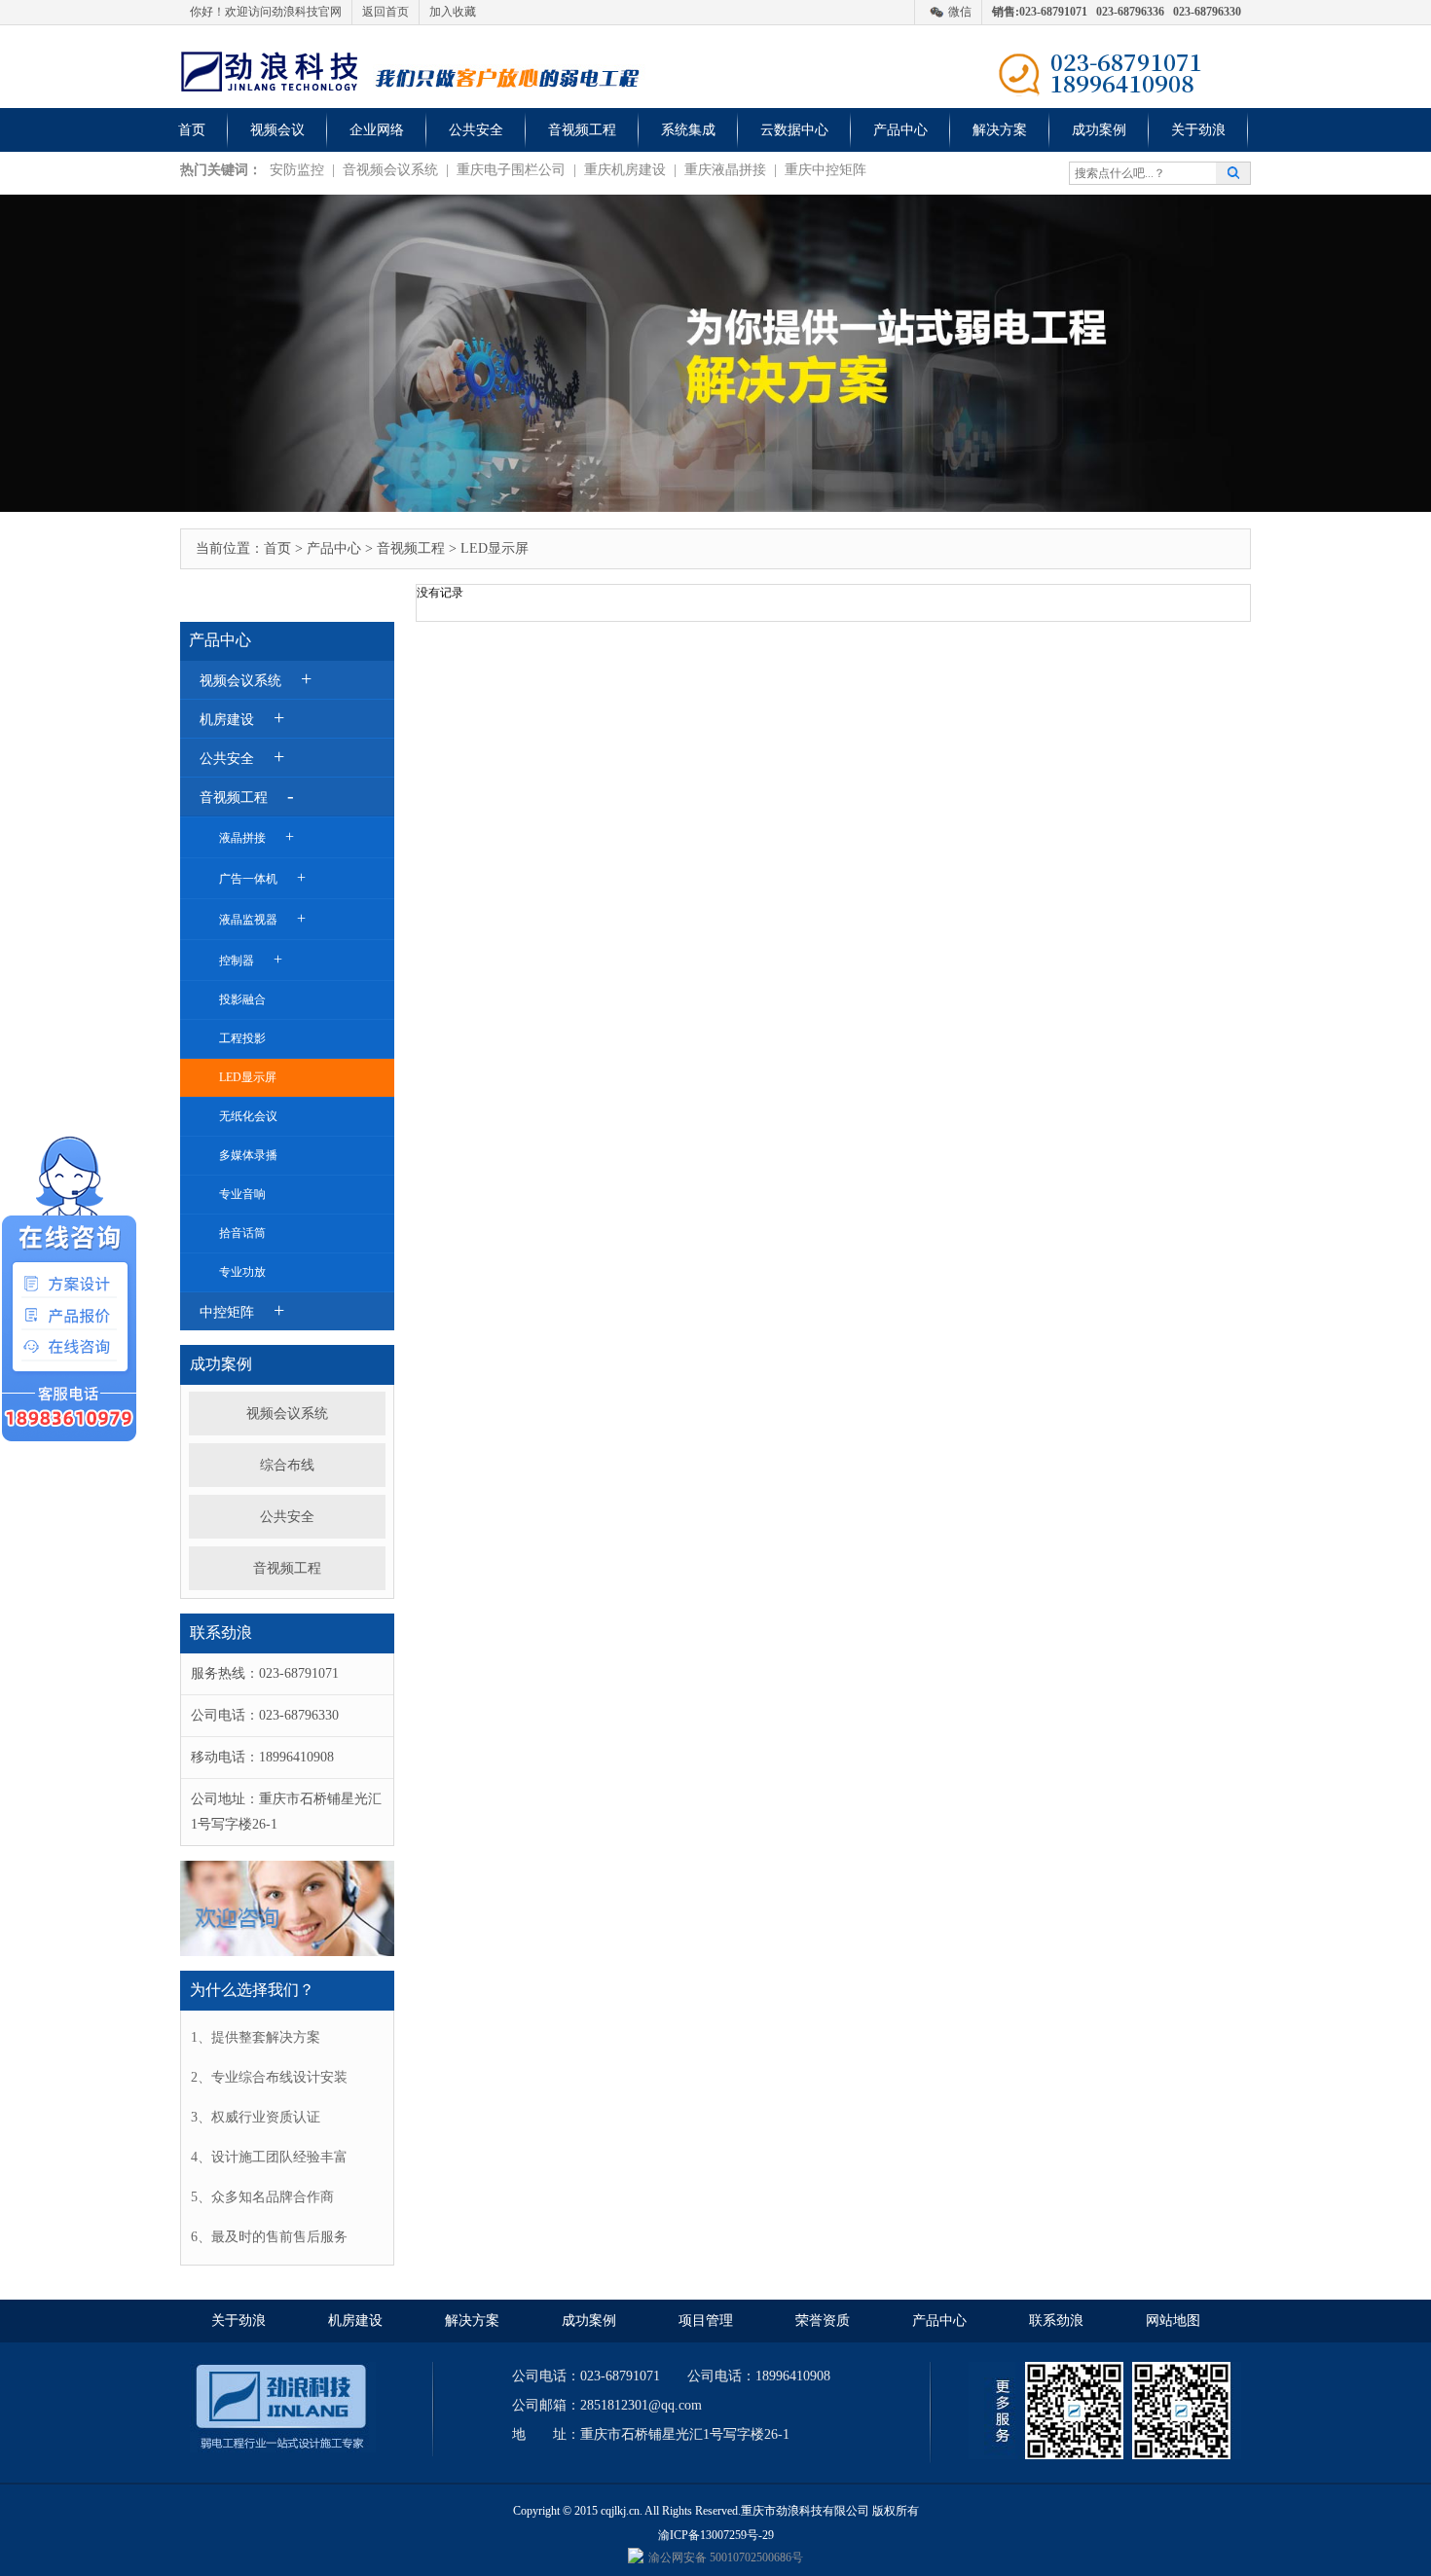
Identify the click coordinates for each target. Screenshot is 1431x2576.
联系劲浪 (1056, 2321)
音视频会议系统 (390, 170)
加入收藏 (453, 12)
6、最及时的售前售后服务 (269, 2237)
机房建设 (355, 2321)
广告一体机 (262, 877)
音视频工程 (582, 130)
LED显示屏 (248, 1077)
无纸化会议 (248, 1116)
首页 (192, 130)
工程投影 (242, 1038)
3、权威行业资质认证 (256, 2117)
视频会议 (277, 130)
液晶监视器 (262, 918)
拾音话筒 (242, 1233)
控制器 (251, 959)
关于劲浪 (1198, 130)
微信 (960, 12)
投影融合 (242, 999)
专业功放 (242, 1272)
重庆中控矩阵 (826, 170)
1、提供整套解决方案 (256, 2037)
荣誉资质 (823, 2321)
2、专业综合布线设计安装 (269, 2077)
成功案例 (1099, 130)
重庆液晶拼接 (725, 170)
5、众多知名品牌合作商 (262, 2197)
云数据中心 (794, 130)
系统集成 (688, 130)
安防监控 (297, 170)
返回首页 (385, 12)
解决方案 (1000, 130)
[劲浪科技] (269, 70)
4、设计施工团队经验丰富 (269, 2157)
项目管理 (706, 2321)
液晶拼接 (257, 836)
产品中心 (900, 130)
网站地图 (1173, 2321)
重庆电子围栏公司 (511, 170)
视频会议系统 (287, 1414)
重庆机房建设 (625, 170)
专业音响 (242, 1194)
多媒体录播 (248, 1155)
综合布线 (287, 1465)
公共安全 (476, 130)
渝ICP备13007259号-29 (716, 2535)
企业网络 (377, 130)
